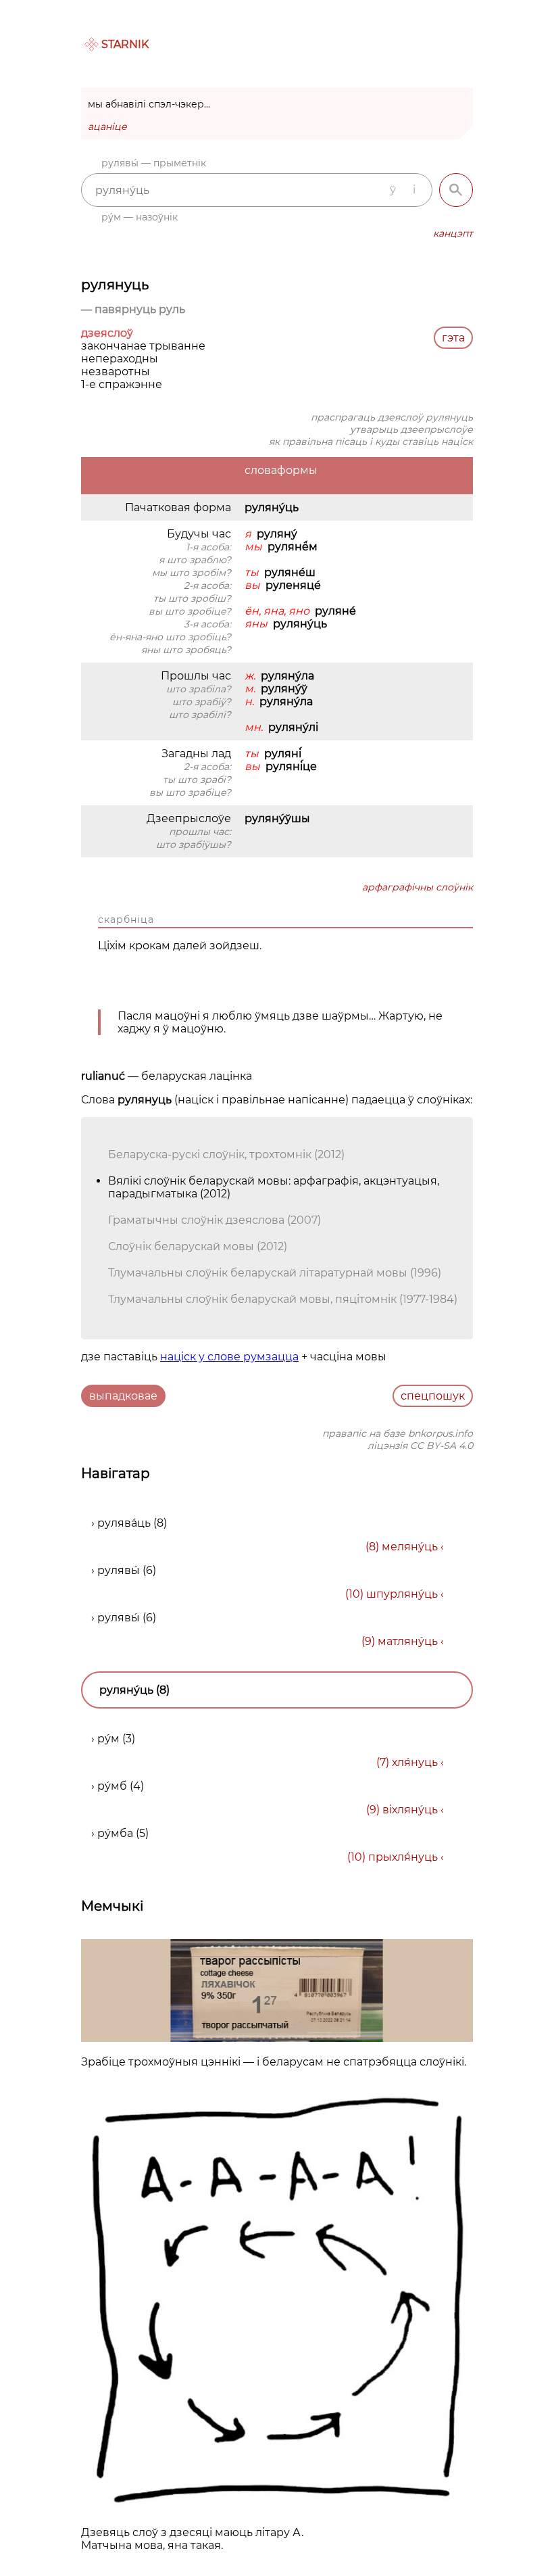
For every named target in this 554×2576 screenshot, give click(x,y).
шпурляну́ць (402, 1594)
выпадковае (123, 1396)
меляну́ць (410, 1547)
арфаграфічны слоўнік (418, 887)
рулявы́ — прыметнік (154, 163)
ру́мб (112, 1786)
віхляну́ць (410, 1810)
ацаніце (107, 126)
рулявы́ (119, 1570)
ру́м (108, 1739)
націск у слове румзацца (229, 1357)
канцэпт (453, 233)
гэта (453, 338)
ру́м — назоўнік (140, 217)
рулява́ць (124, 1523)
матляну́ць (408, 1641)
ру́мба (115, 1833)
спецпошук (433, 1396)
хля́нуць (415, 1762)
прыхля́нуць (403, 1857)
